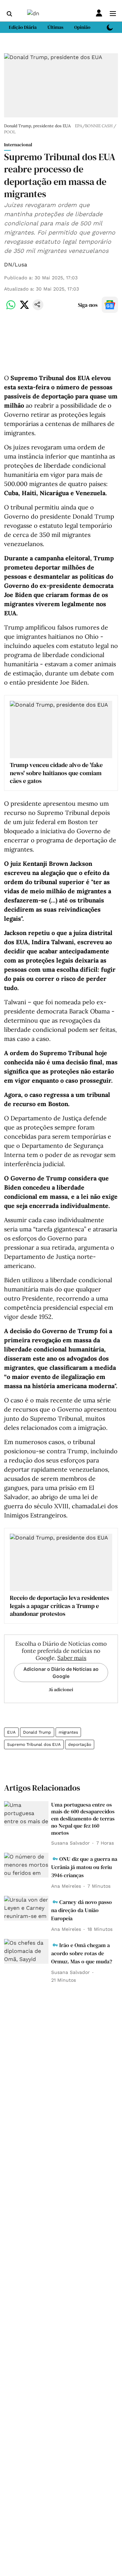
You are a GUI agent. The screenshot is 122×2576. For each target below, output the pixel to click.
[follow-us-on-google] (110, 305)
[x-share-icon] (24, 308)
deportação (80, 1744)
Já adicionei (61, 1690)
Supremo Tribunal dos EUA (34, 1744)
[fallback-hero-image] (26, 1814)
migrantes (68, 1732)
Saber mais (72, 1658)
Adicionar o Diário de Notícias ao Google (61, 1673)
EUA (11, 1732)
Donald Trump (37, 1732)
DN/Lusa (16, 265)
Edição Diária (23, 27)
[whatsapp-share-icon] (11, 308)
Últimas (55, 27)
